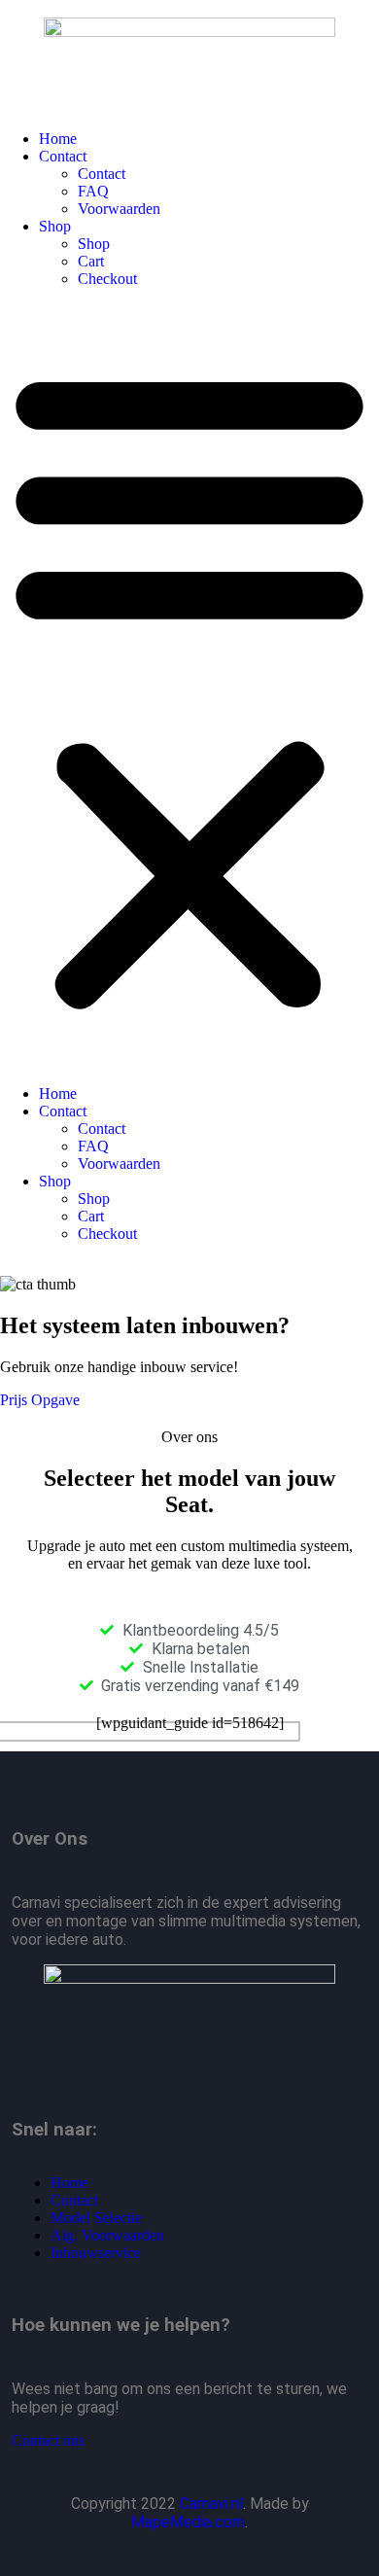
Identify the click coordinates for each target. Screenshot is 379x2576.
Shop (55, 226)
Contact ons (48, 2440)
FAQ (93, 191)
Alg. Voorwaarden (107, 2235)
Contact (63, 156)
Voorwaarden (119, 209)
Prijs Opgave (40, 1400)
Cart (91, 261)
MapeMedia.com (188, 2522)
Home (58, 139)
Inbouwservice (96, 2253)
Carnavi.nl (211, 2504)
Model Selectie (96, 2218)
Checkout (107, 279)
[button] (189, 687)
